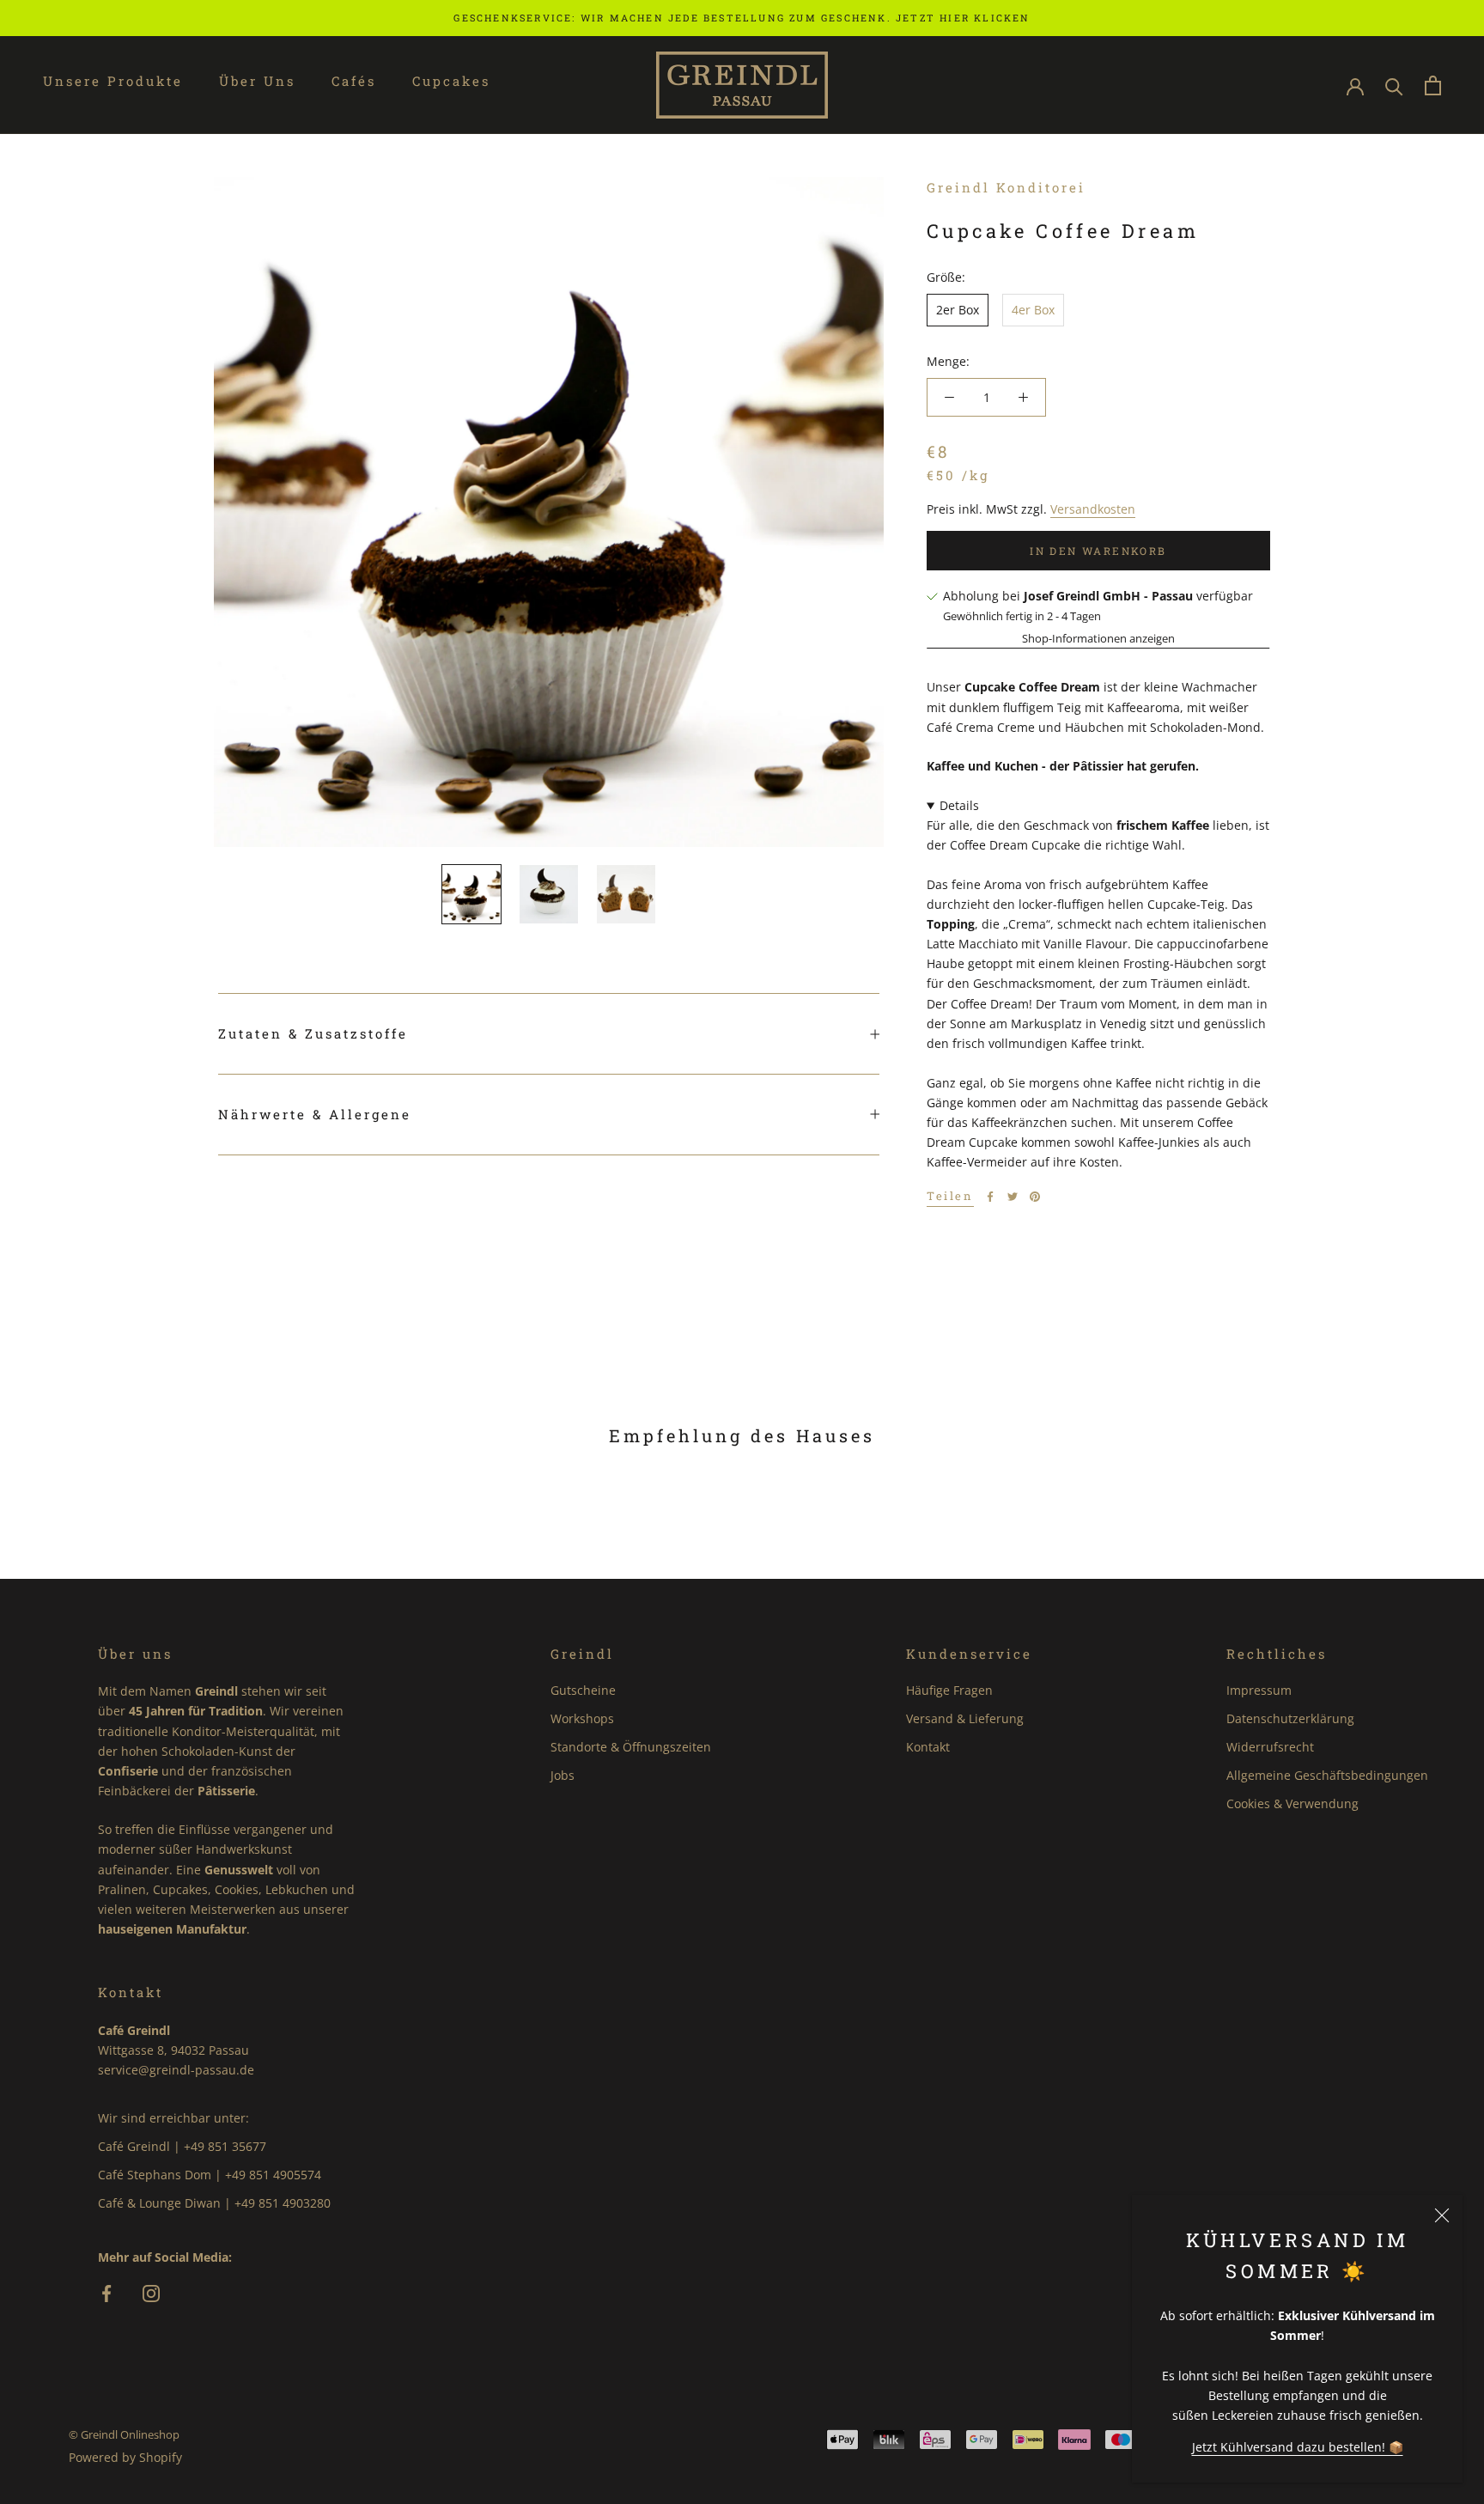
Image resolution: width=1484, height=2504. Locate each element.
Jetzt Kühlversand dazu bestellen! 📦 (1298, 2447)
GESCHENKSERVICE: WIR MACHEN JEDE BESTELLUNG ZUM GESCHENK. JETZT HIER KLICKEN (742, 18)
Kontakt (928, 1747)
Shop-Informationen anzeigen (1098, 638)
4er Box (1033, 310)
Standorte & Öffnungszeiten (631, 1747)
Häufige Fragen (949, 1690)
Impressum (1259, 1690)
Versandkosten (1093, 509)
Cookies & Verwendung (1292, 1803)
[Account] (1355, 85)
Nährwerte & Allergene (315, 1114)
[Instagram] (151, 2295)
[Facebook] (990, 1197)
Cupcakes (451, 81)
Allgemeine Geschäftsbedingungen (1327, 1775)
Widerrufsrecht (1270, 1747)
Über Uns (257, 81)
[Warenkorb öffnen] (1433, 85)
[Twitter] (1013, 1197)
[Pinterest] (1035, 1197)
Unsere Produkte (113, 81)
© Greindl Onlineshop (124, 2434)
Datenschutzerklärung (1290, 1718)
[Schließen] (1442, 2215)
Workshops (582, 1718)
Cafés (354, 81)
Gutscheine (583, 1690)
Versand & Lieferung (965, 1718)
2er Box (958, 310)
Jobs (563, 1775)
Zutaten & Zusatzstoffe (313, 1033)
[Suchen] (1394, 85)
